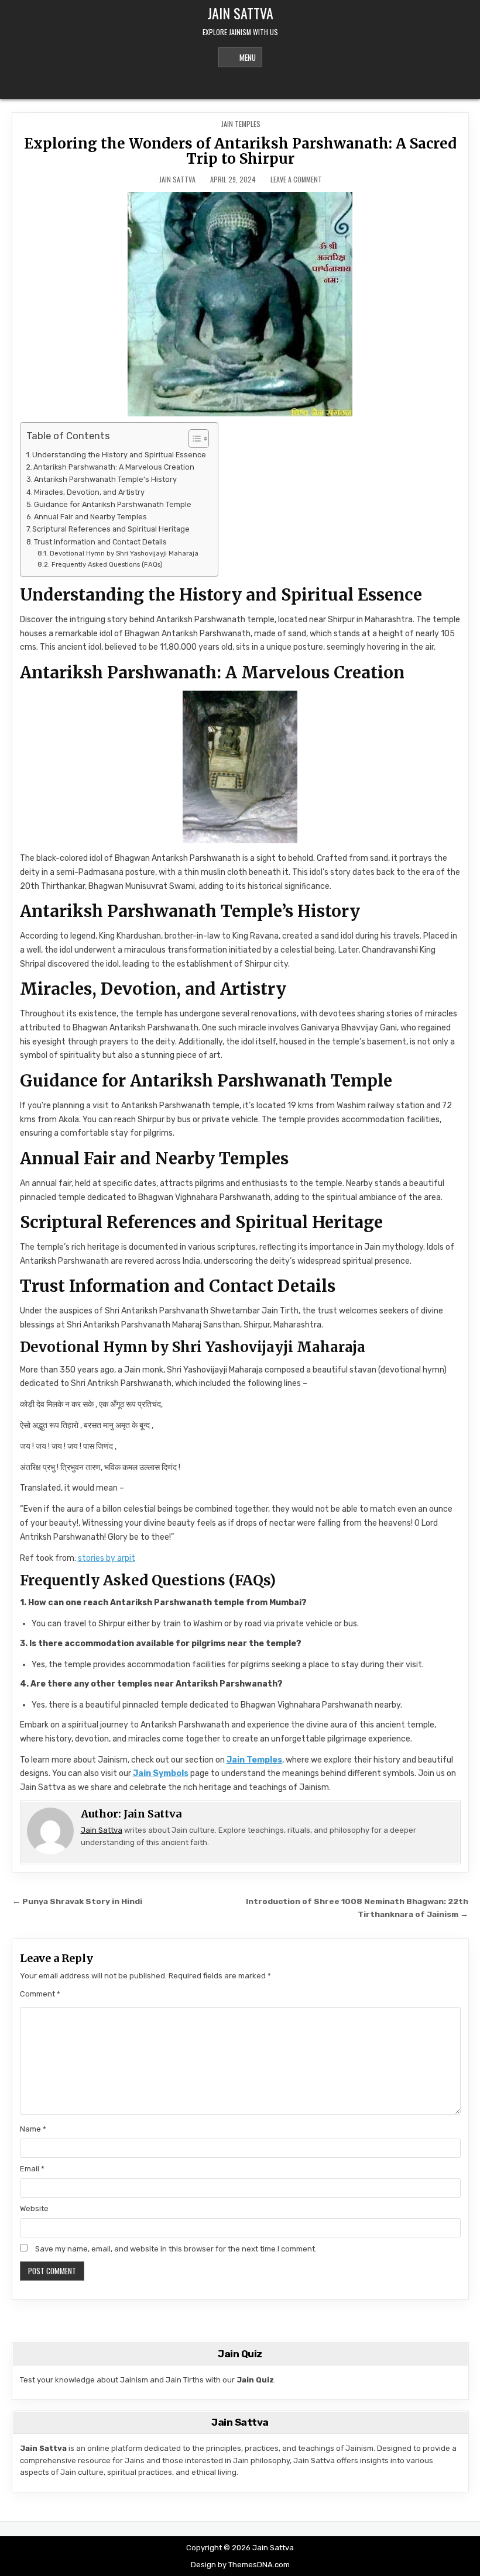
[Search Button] (240, 84)
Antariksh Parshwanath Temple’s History (105, 479)
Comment (40, 1994)
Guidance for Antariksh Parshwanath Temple (113, 504)
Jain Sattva (240, 13)
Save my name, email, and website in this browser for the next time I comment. (176, 2249)
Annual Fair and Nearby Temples (90, 517)
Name (33, 2129)
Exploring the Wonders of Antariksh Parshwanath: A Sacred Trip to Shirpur (240, 151)
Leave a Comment (296, 180)
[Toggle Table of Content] (193, 439)
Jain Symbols (161, 1773)
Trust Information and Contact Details (100, 542)
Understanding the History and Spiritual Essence (119, 455)
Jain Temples (241, 124)
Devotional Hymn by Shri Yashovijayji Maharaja (124, 553)
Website (34, 2208)
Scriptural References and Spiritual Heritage (111, 529)
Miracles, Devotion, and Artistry (89, 492)
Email (32, 2169)
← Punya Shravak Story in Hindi (77, 1901)
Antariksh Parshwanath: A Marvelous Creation (114, 467)
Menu (248, 57)
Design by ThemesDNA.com (240, 2565)
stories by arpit (107, 1558)
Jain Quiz (255, 2380)
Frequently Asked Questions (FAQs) (107, 564)
